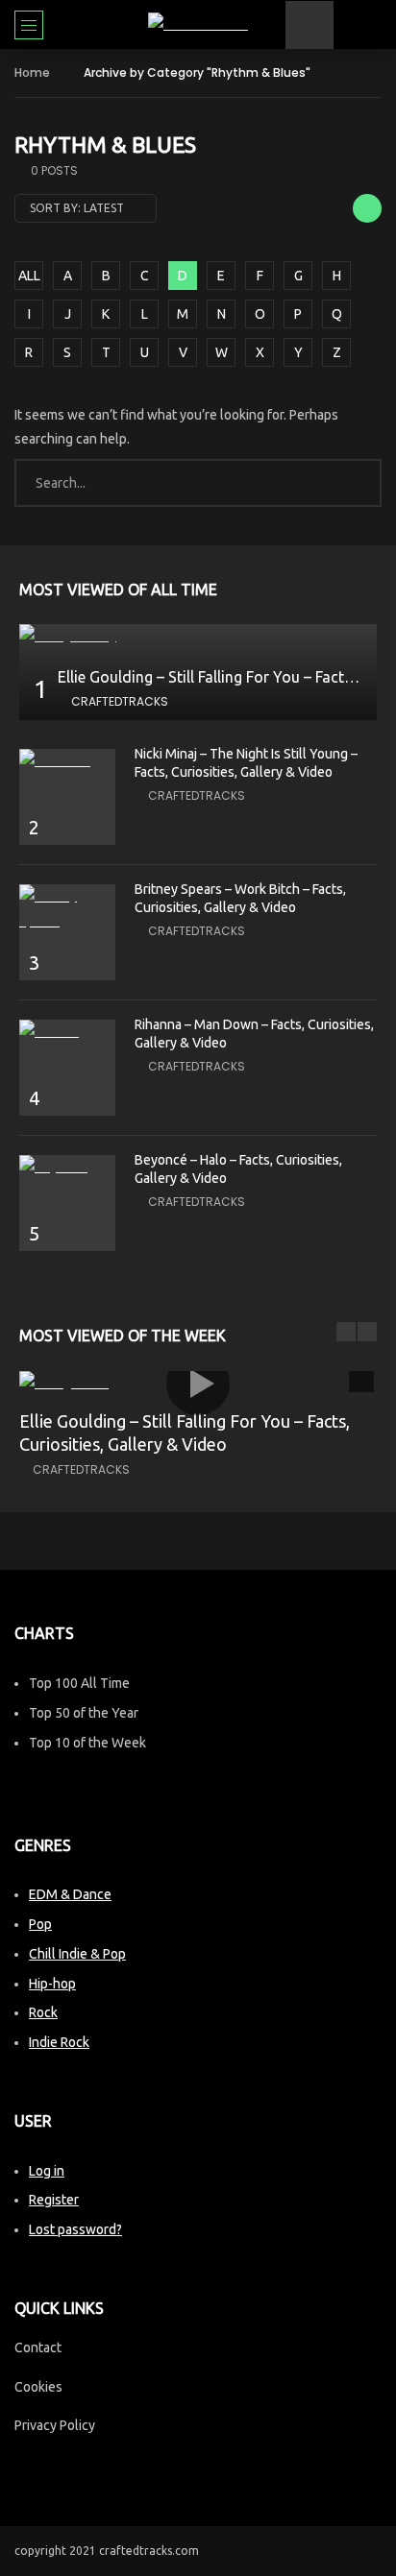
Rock (43, 2012)
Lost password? (75, 2229)
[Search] (372, 25)
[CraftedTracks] (198, 24)
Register (54, 2200)
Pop (40, 1924)
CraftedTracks (120, 701)
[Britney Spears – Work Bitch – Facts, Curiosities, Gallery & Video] (67, 908)
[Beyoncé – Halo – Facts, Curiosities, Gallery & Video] (67, 1167)
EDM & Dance (70, 1894)
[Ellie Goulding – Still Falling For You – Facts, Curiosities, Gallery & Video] (198, 636)
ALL (29, 276)
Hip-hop (52, 1984)
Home (32, 72)
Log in (47, 2171)
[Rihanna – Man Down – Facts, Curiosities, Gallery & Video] (67, 1032)
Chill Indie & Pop (77, 1954)
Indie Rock (59, 2042)
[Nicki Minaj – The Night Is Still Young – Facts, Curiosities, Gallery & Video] (67, 761)
